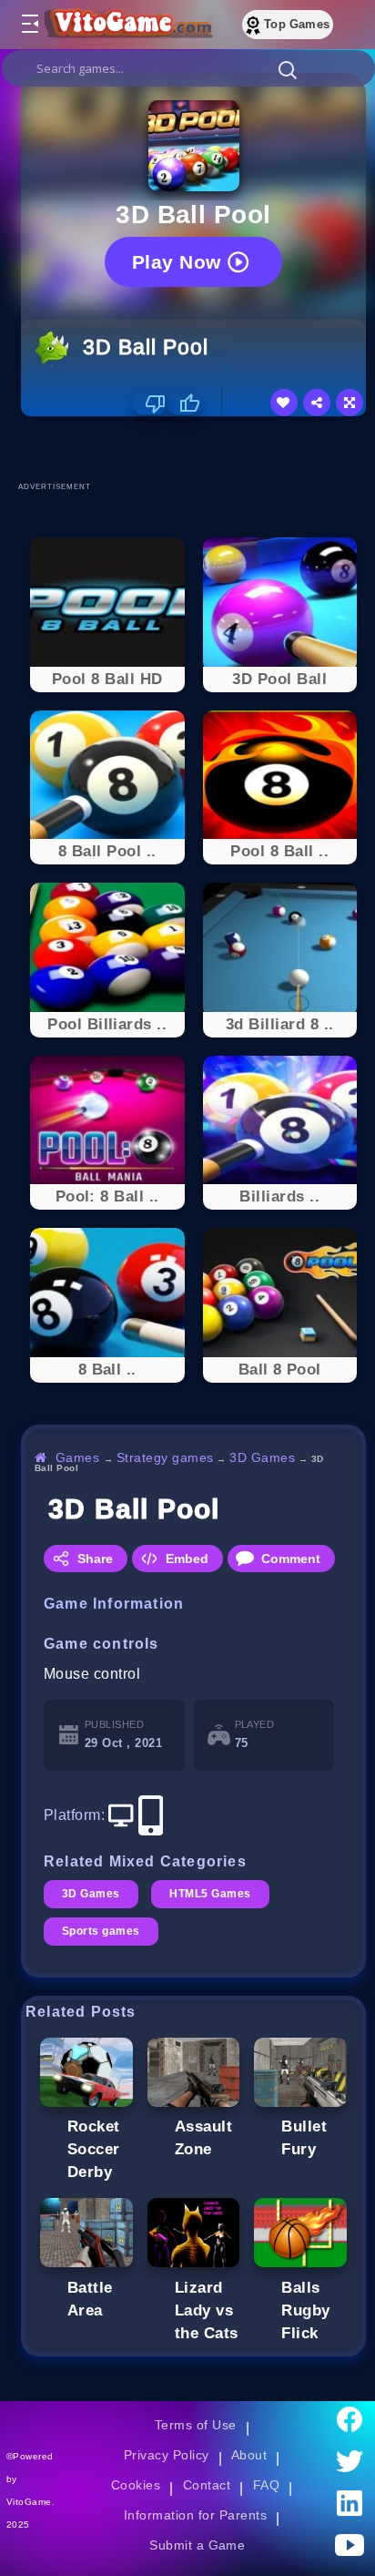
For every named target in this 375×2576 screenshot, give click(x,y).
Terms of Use (196, 2425)
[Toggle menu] (29, 25)
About (249, 2455)
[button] (288, 69)
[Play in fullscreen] (350, 403)
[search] (188, 68)
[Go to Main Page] (127, 25)
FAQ (267, 2485)
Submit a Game (197, 2545)
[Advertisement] (198, 448)
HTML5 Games (210, 1894)
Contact (207, 2485)
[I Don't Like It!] (150, 404)
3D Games (262, 1457)
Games (78, 1457)
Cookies (136, 2485)
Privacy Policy (167, 2455)
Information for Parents (195, 2515)
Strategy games (165, 1457)
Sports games (101, 1931)
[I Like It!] (183, 404)
